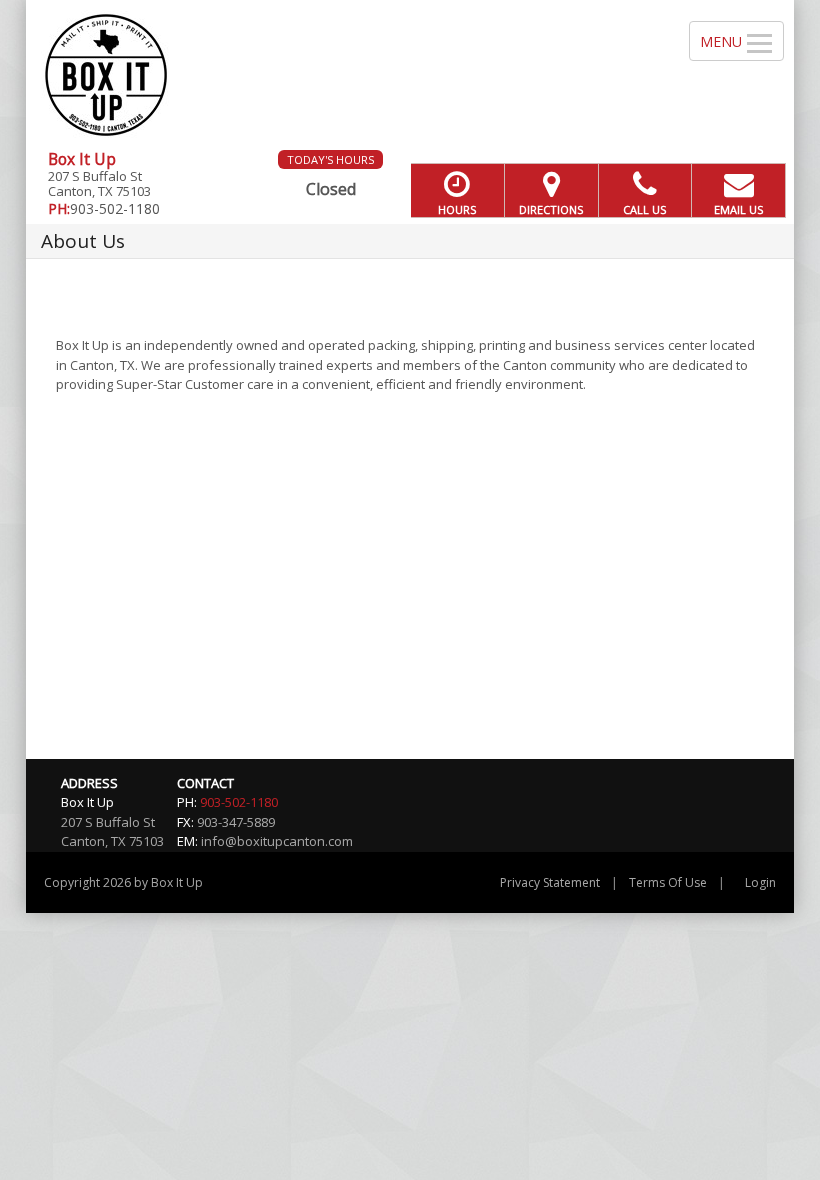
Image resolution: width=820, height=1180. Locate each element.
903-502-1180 (239, 802)
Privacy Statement (550, 882)
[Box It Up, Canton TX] (410, 75)
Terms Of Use (668, 882)
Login (760, 882)
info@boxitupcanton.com (277, 841)
